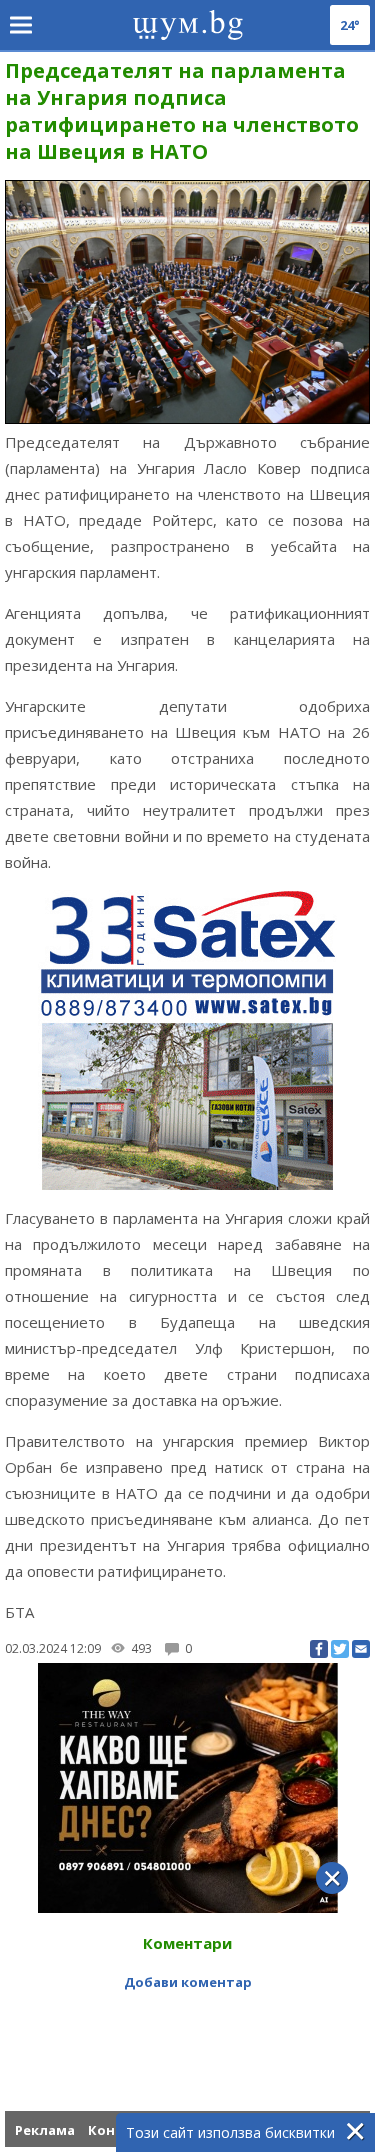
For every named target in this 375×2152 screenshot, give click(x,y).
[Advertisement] (188, 2023)
